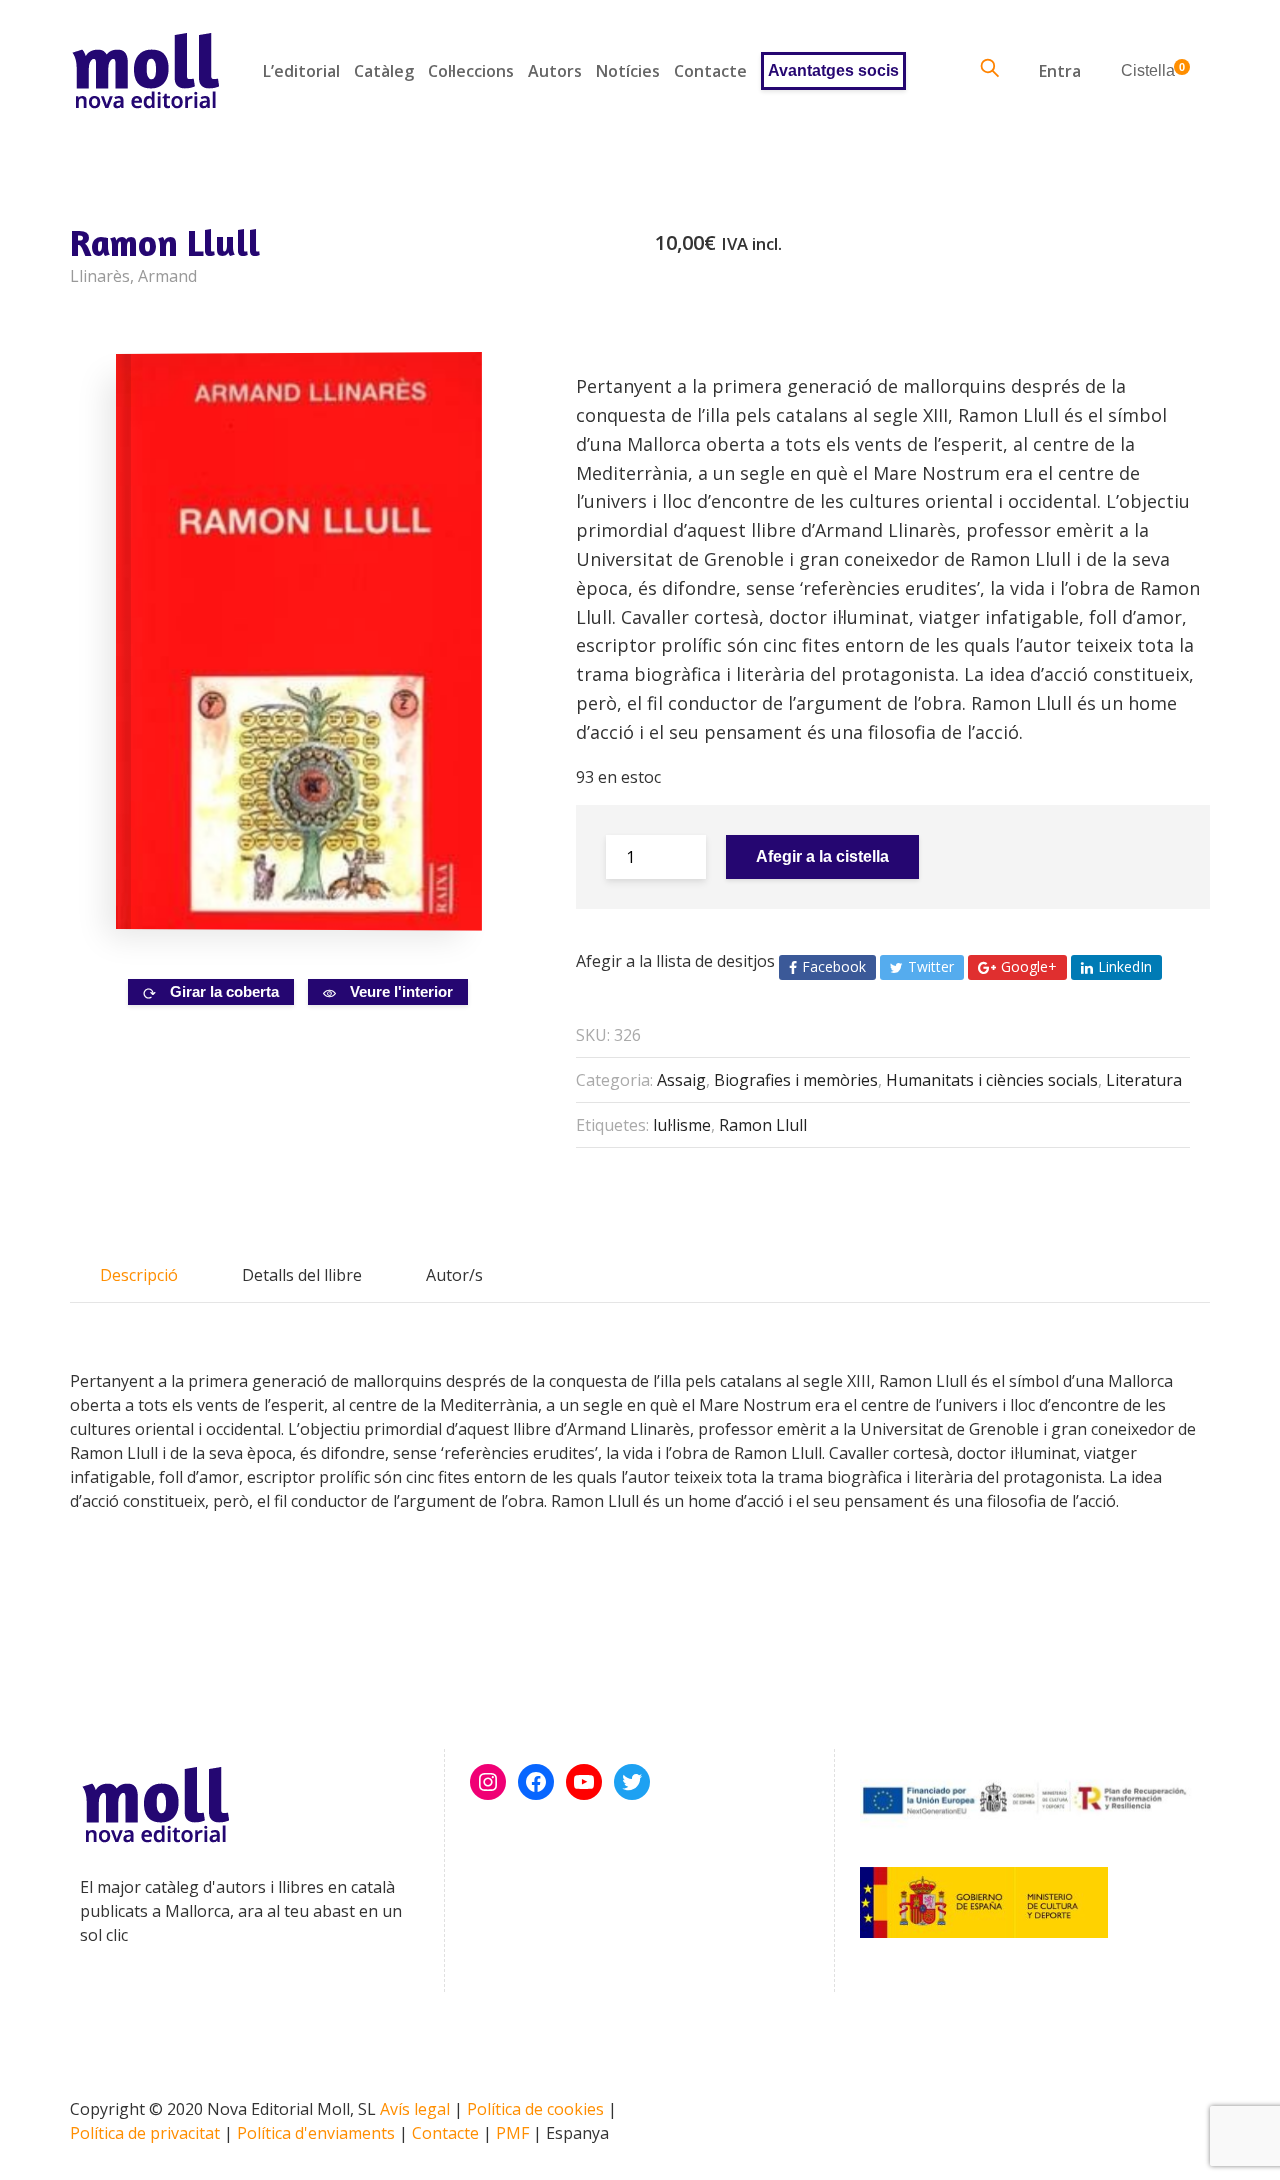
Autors (555, 71)
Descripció (139, 1275)
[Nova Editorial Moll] (145, 70)
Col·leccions (471, 71)
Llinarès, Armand (133, 276)
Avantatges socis (833, 70)
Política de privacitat (145, 2133)
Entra (1060, 71)
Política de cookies (535, 2109)
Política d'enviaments (316, 2133)
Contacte (710, 71)
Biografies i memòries (796, 1080)
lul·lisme (682, 1125)
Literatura (1144, 1080)
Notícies (628, 71)
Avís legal (415, 2109)
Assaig (681, 1080)
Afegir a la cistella (822, 856)
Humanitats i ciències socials (992, 1080)
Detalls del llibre (302, 1275)
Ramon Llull (763, 1125)
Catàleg (384, 71)
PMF (512, 2133)
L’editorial (301, 71)
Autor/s (454, 1275)
